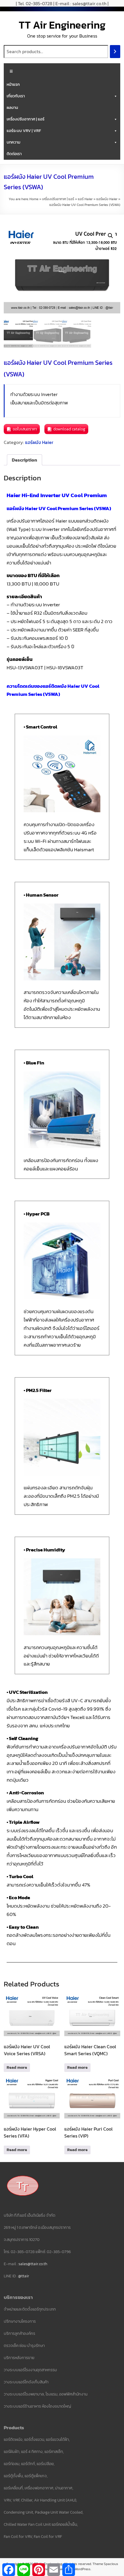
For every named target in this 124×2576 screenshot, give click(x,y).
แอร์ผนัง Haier (107, 199)
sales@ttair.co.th (33, 2264)
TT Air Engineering (62, 25)
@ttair (24, 2276)
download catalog (69, 429)
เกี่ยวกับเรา (16, 96)
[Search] (115, 52)
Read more (17, 2067)
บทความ (13, 142)
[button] (110, 236)
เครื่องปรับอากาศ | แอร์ (26, 119)
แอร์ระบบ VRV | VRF (24, 131)
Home (34, 199)
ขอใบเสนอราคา (25, 429)
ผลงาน (12, 108)
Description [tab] (25, 460)
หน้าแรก (13, 84)
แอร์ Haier (85, 199)
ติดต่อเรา (14, 154)
